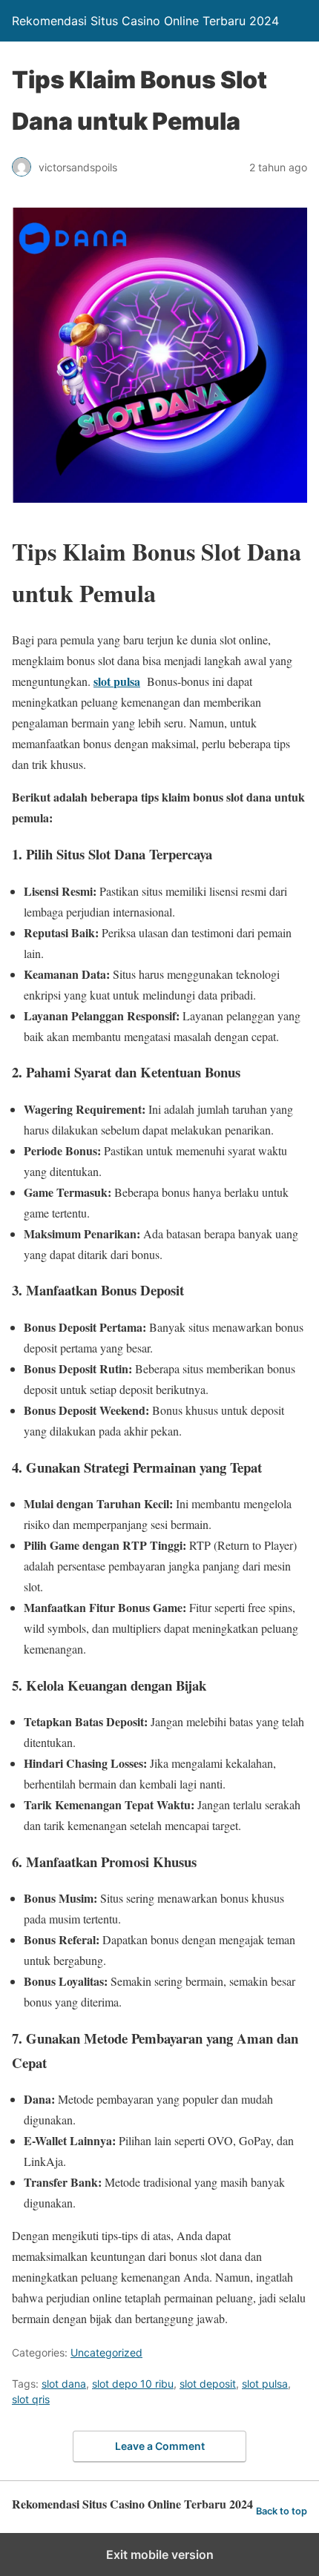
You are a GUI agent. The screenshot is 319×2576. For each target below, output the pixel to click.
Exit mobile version (160, 2554)
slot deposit (208, 2384)
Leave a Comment (160, 2446)
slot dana (64, 2384)
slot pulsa (117, 681)
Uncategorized (106, 2352)
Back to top (282, 2511)
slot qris (31, 2399)
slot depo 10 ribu (133, 2384)
